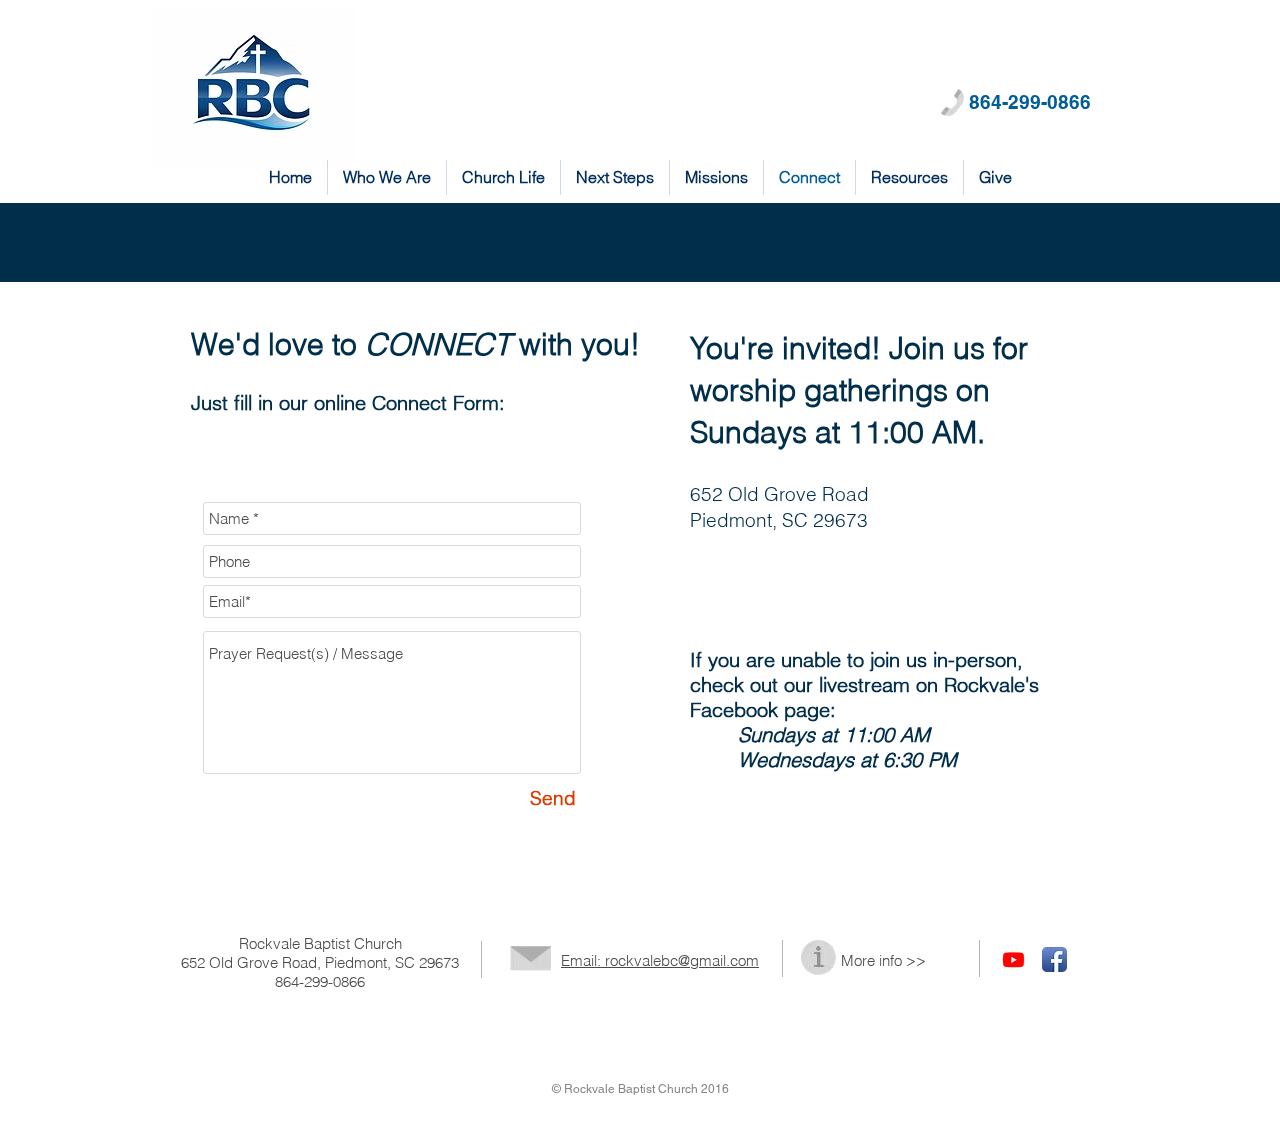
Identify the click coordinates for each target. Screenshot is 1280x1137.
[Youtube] (1013, 959)
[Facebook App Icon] (1054, 959)
